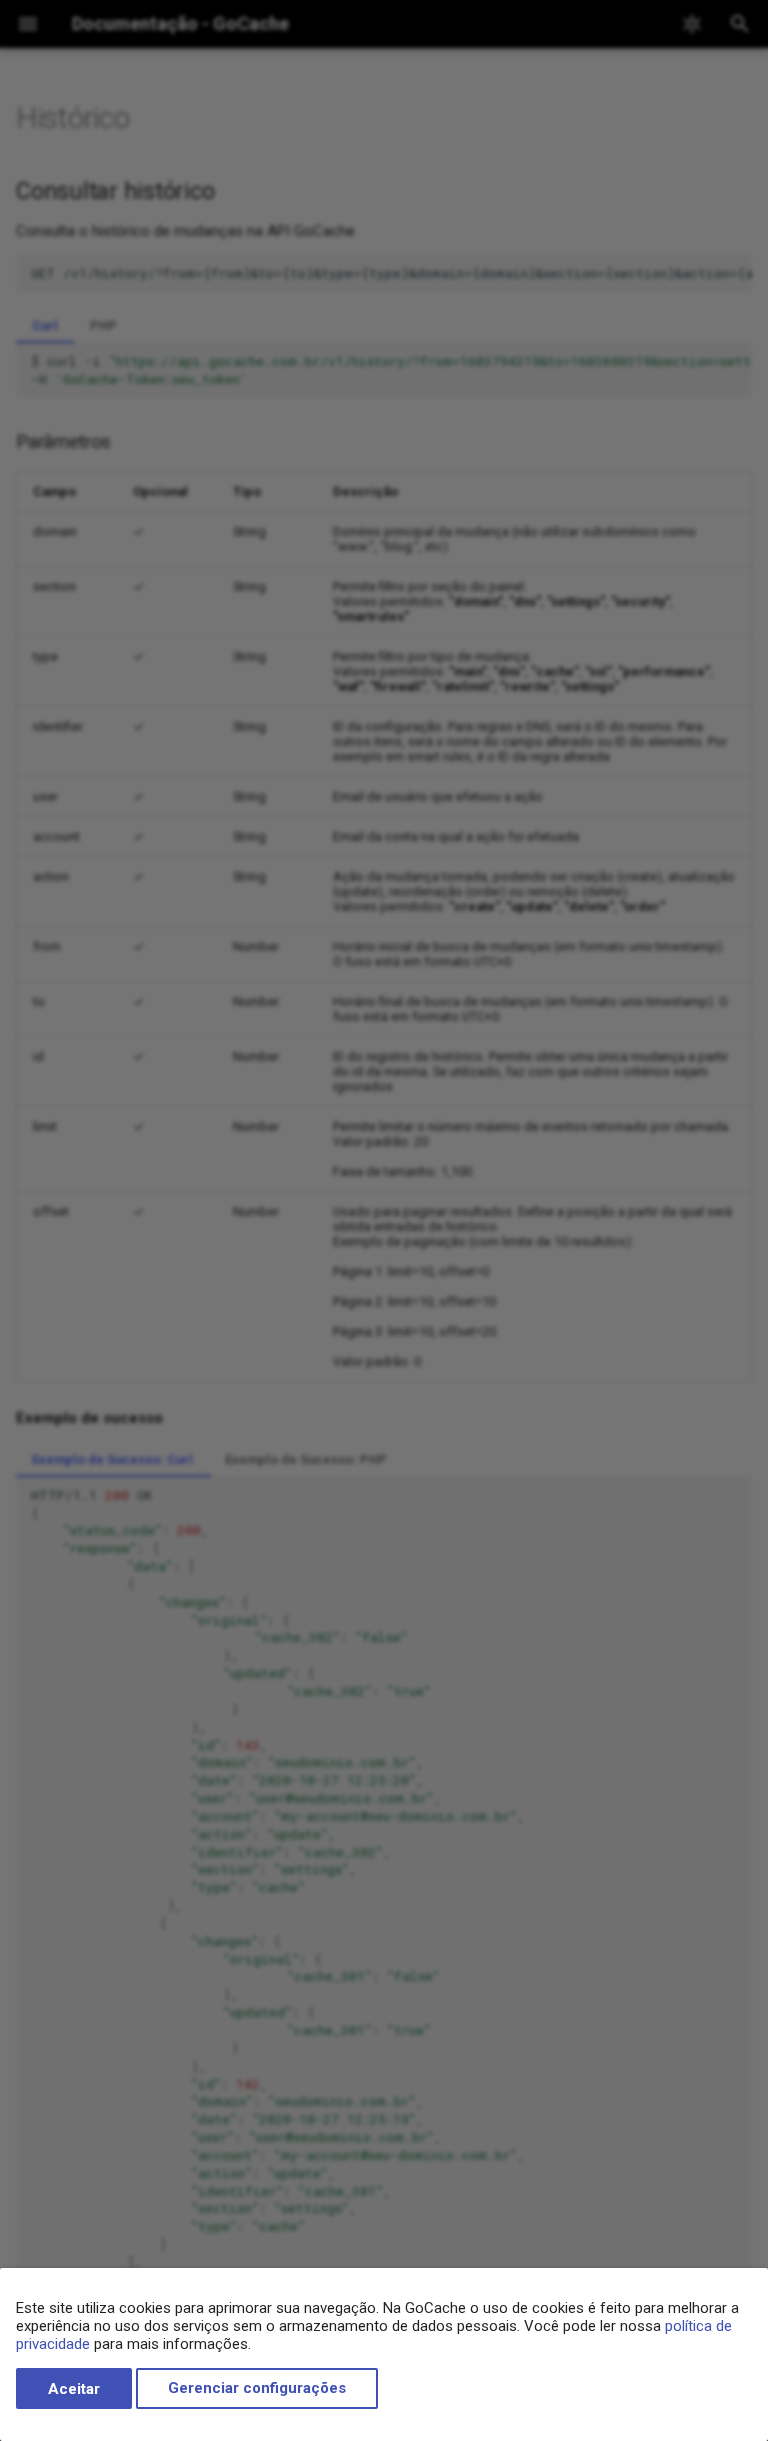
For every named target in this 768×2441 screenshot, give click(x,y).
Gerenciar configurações (257, 2389)
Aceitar (74, 2389)
